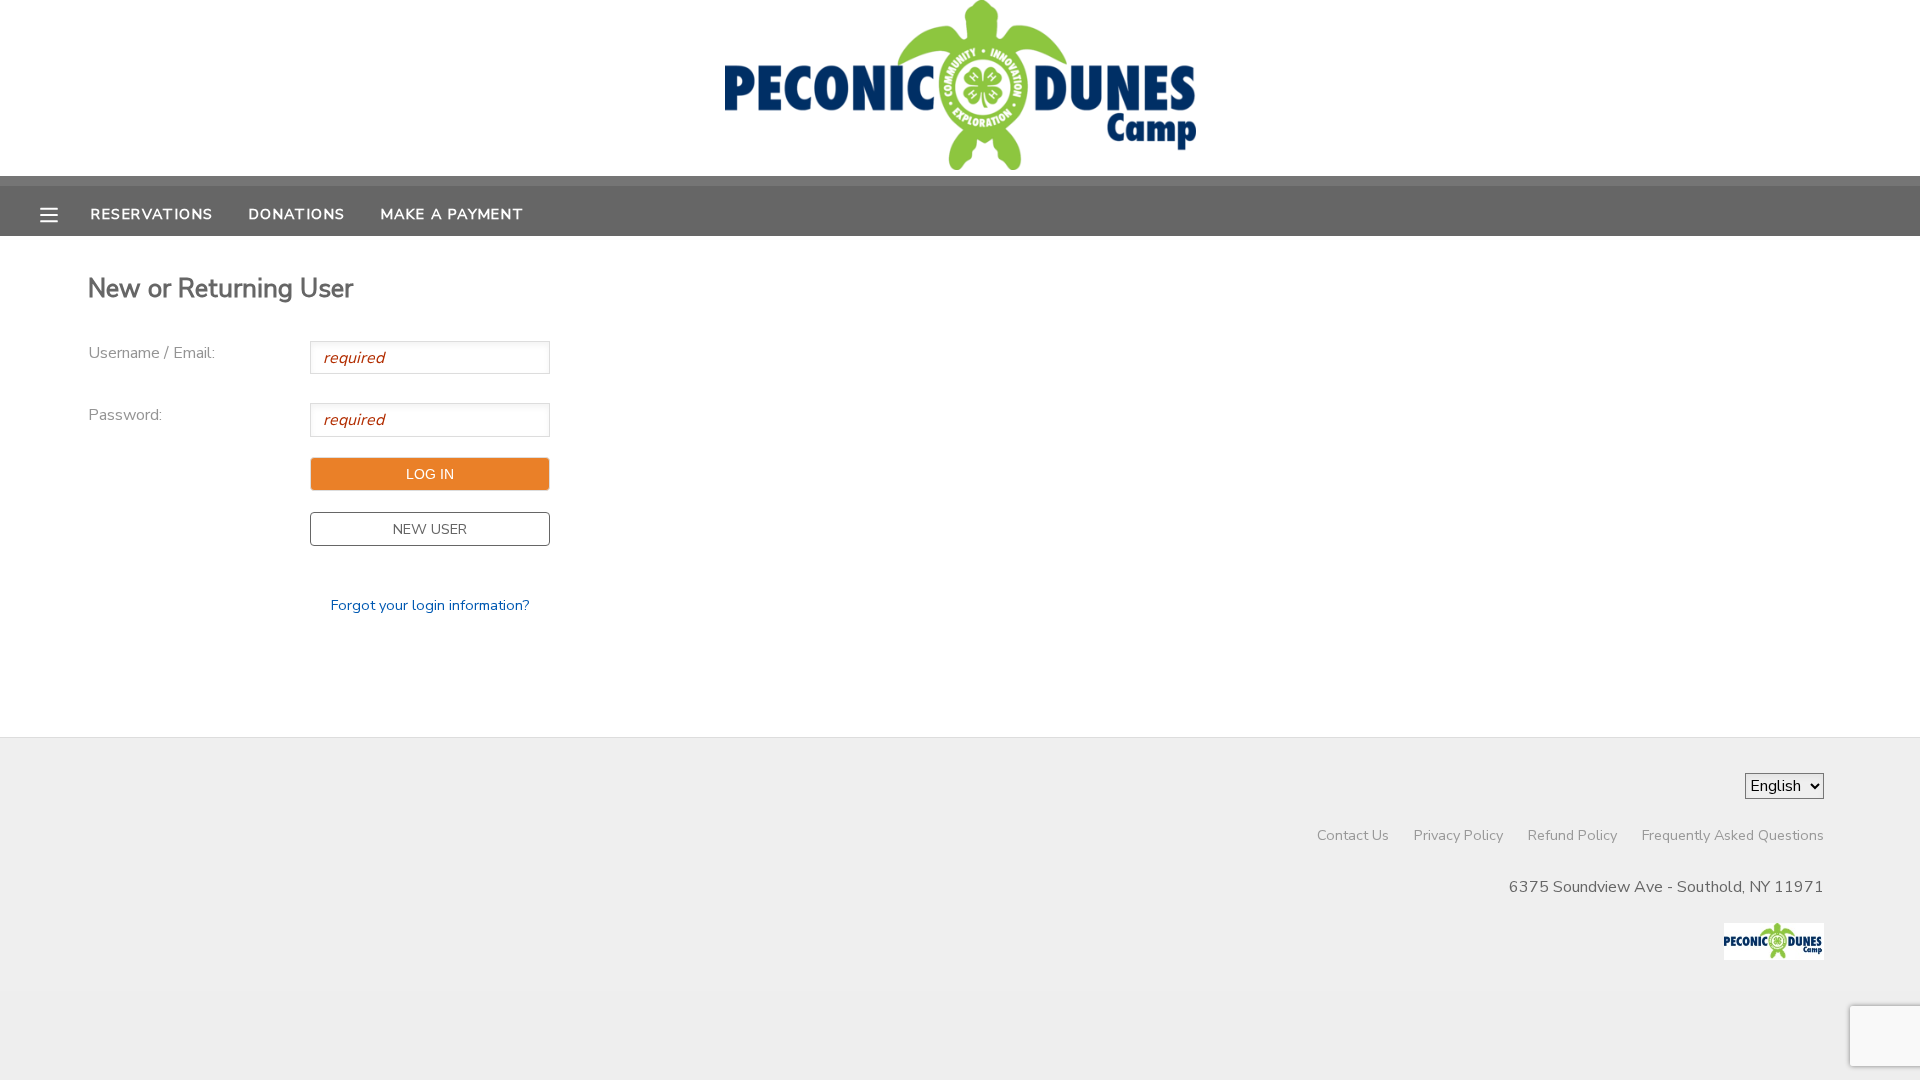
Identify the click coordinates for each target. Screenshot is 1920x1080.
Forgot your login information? (430, 605)
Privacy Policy (1458, 835)
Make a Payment (453, 214)
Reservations (152, 214)
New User (430, 529)
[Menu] (64, 213)
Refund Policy (1572, 835)
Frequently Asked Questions (1733, 835)
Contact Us (1353, 835)
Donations (297, 214)
